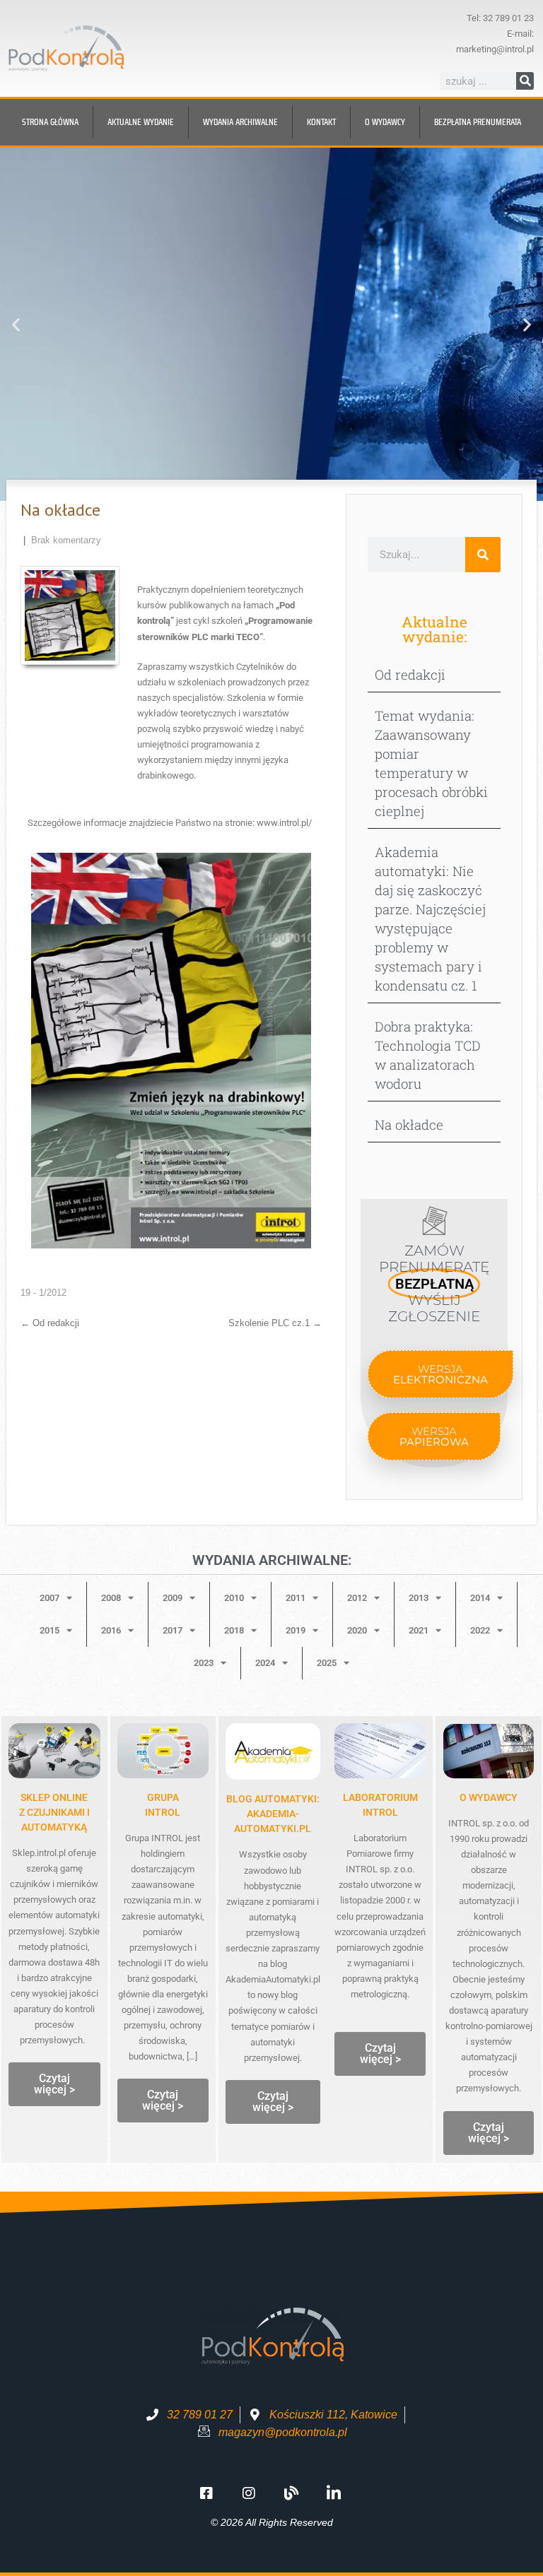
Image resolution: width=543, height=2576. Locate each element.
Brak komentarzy (66, 540)
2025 (327, 1663)
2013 (419, 1598)
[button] (16, 325)
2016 (111, 1630)
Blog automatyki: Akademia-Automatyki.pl (273, 1814)
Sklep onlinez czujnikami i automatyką (54, 1812)
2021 (419, 1630)
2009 (173, 1598)
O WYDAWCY (489, 1797)
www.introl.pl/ (284, 823)
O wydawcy (385, 122)
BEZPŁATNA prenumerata (478, 122)
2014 (480, 1598)
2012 (357, 1598)
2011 (296, 1598)
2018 (234, 1630)
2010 (234, 1598)
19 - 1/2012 (43, 1293)
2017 (173, 1630)
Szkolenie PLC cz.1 (275, 1323)
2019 (296, 1630)
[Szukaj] (525, 81)
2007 (49, 1598)
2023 (204, 1663)
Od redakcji (50, 1323)
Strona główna (50, 122)
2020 (357, 1630)
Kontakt (321, 122)
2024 (265, 1663)
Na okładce (409, 1124)
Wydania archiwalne (240, 122)
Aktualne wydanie (141, 122)
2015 (49, 1630)
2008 (111, 1598)
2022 (480, 1630)
